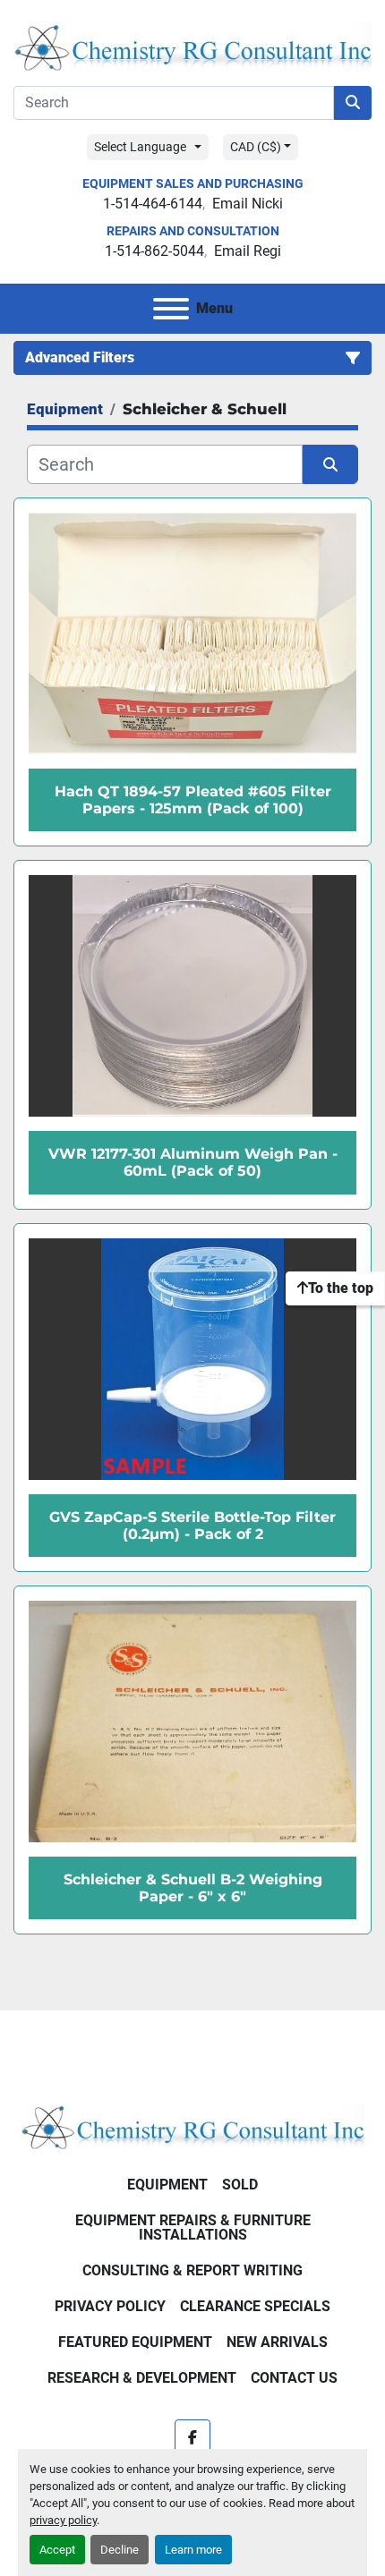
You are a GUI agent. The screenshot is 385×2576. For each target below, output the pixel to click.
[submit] (353, 103)
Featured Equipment (135, 2342)
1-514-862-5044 (154, 251)
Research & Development (142, 2378)
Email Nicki (248, 204)
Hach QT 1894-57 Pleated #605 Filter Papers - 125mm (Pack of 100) (193, 800)
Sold (240, 2185)
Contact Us (294, 2378)
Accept (57, 2550)
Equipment (167, 2185)
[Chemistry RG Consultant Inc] (192, 2125)
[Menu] (171, 309)
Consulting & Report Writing (192, 2270)
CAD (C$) (256, 147)
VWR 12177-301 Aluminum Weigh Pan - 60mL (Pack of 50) (193, 1162)
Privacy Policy (110, 2306)
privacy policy (63, 2520)
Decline (120, 2550)
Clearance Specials (255, 2306)
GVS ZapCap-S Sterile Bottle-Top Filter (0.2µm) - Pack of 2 (192, 1526)
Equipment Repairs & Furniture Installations (193, 2227)
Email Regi (248, 251)
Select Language (140, 147)
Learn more (193, 2550)
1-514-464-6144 (153, 204)
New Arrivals (277, 2342)
